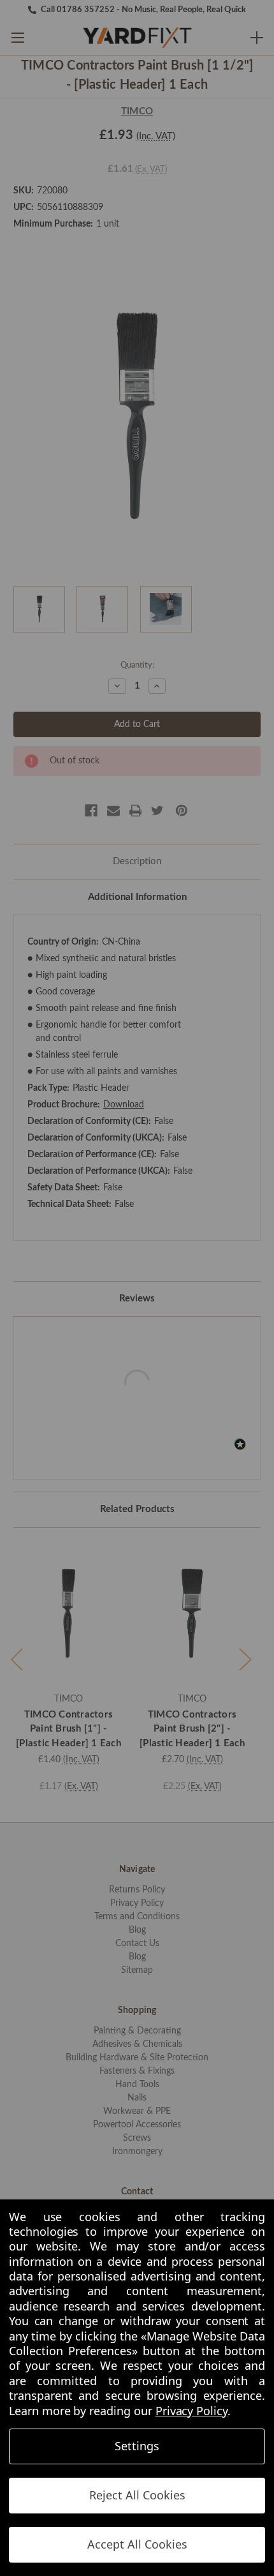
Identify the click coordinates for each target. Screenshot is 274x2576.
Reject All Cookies (137, 2495)
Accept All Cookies (137, 2544)
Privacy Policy (191, 2411)
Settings (137, 2446)
